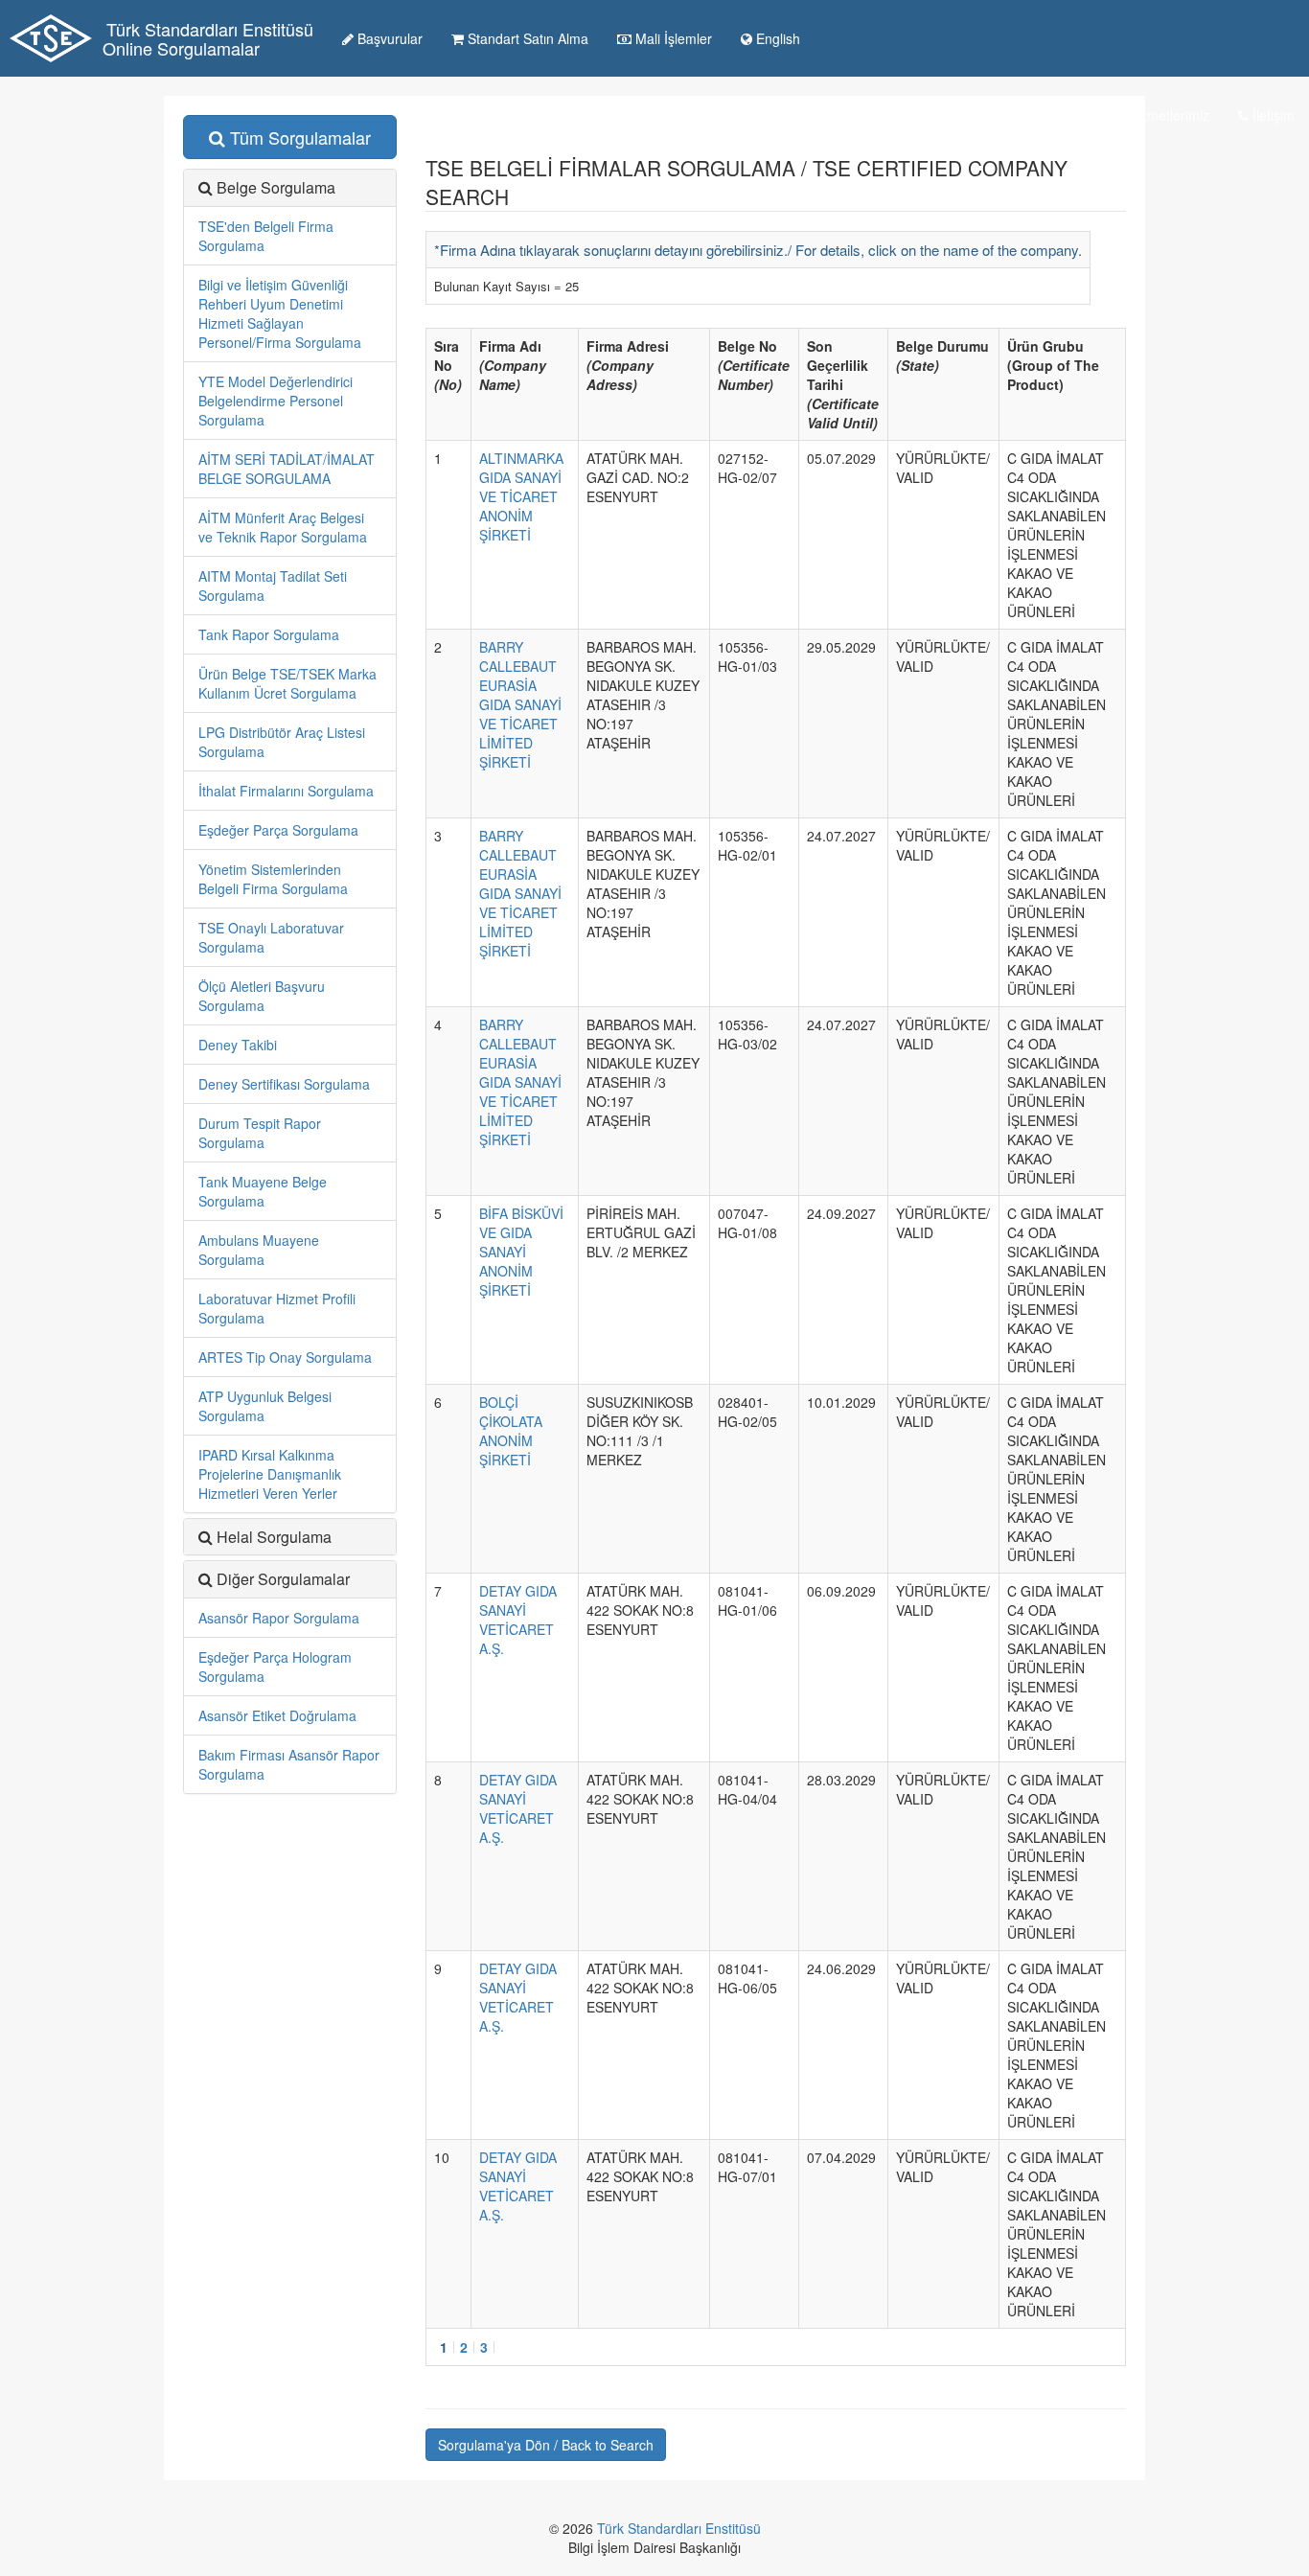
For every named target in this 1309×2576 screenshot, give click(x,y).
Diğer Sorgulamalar (283, 1579)
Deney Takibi (238, 1045)
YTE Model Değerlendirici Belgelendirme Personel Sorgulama (276, 401)
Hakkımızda (942, 115)
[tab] (290, 1579)
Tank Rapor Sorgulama (269, 634)
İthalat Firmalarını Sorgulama (286, 791)
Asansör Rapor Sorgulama (279, 1618)
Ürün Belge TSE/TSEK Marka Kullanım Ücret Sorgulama (287, 683)
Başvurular (388, 38)
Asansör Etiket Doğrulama (277, 1715)
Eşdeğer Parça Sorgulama (278, 830)
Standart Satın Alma (526, 38)
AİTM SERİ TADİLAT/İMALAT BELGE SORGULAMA (287, 469)
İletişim (1272, 115)
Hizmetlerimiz (1167, 115)
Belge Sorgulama (276, 187)
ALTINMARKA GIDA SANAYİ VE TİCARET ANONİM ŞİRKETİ (521, 496)
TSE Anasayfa (821, 115)
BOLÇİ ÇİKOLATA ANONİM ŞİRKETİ (511, 1431)
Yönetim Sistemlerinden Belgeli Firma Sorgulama (273, 879)
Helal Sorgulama (274, 1537)
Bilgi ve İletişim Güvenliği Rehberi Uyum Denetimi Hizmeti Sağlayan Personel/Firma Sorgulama (280, 313)
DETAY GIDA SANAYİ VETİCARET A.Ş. (518, 1620)
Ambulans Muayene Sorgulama (259, 1250)
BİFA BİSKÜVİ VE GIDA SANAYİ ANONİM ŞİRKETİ (521, 1252)
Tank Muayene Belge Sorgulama (263, 1191)
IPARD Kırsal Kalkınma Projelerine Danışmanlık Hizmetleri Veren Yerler (270, 1474)
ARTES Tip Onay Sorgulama (285, 1357)
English (776, 38)
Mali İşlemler (672, 38)
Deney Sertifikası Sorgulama (284, 1084)
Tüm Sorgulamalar (298, 137)
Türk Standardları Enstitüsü (679, 2528)
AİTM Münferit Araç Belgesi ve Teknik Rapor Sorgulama (283, 527)
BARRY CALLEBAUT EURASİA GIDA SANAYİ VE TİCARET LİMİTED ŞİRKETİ (520, 704)
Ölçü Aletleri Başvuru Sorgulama (262, 996)
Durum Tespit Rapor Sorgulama (260, 1133)
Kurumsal (1050, 115)
